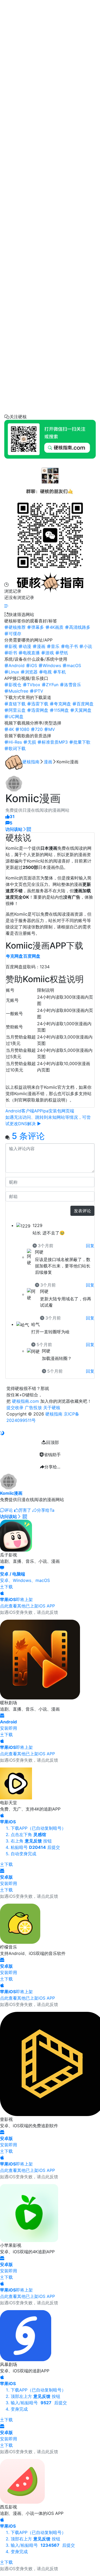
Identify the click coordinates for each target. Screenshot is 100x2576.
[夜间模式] (2, 1433)
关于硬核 (52, 1408)
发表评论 (82, 1211)
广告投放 (33, 1408)
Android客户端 (20, 1111)
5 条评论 (28, 1136)
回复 (90, 1246)
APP (38, 1111)
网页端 (68, 1111)
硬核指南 (31, 762)
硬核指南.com (25, 1401)
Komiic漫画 (11, 1493)
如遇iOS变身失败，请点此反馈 (29, 1612)
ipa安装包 (52, 1111)
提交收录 (15, 1408)
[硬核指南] (50, 583)
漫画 (48, 762)
